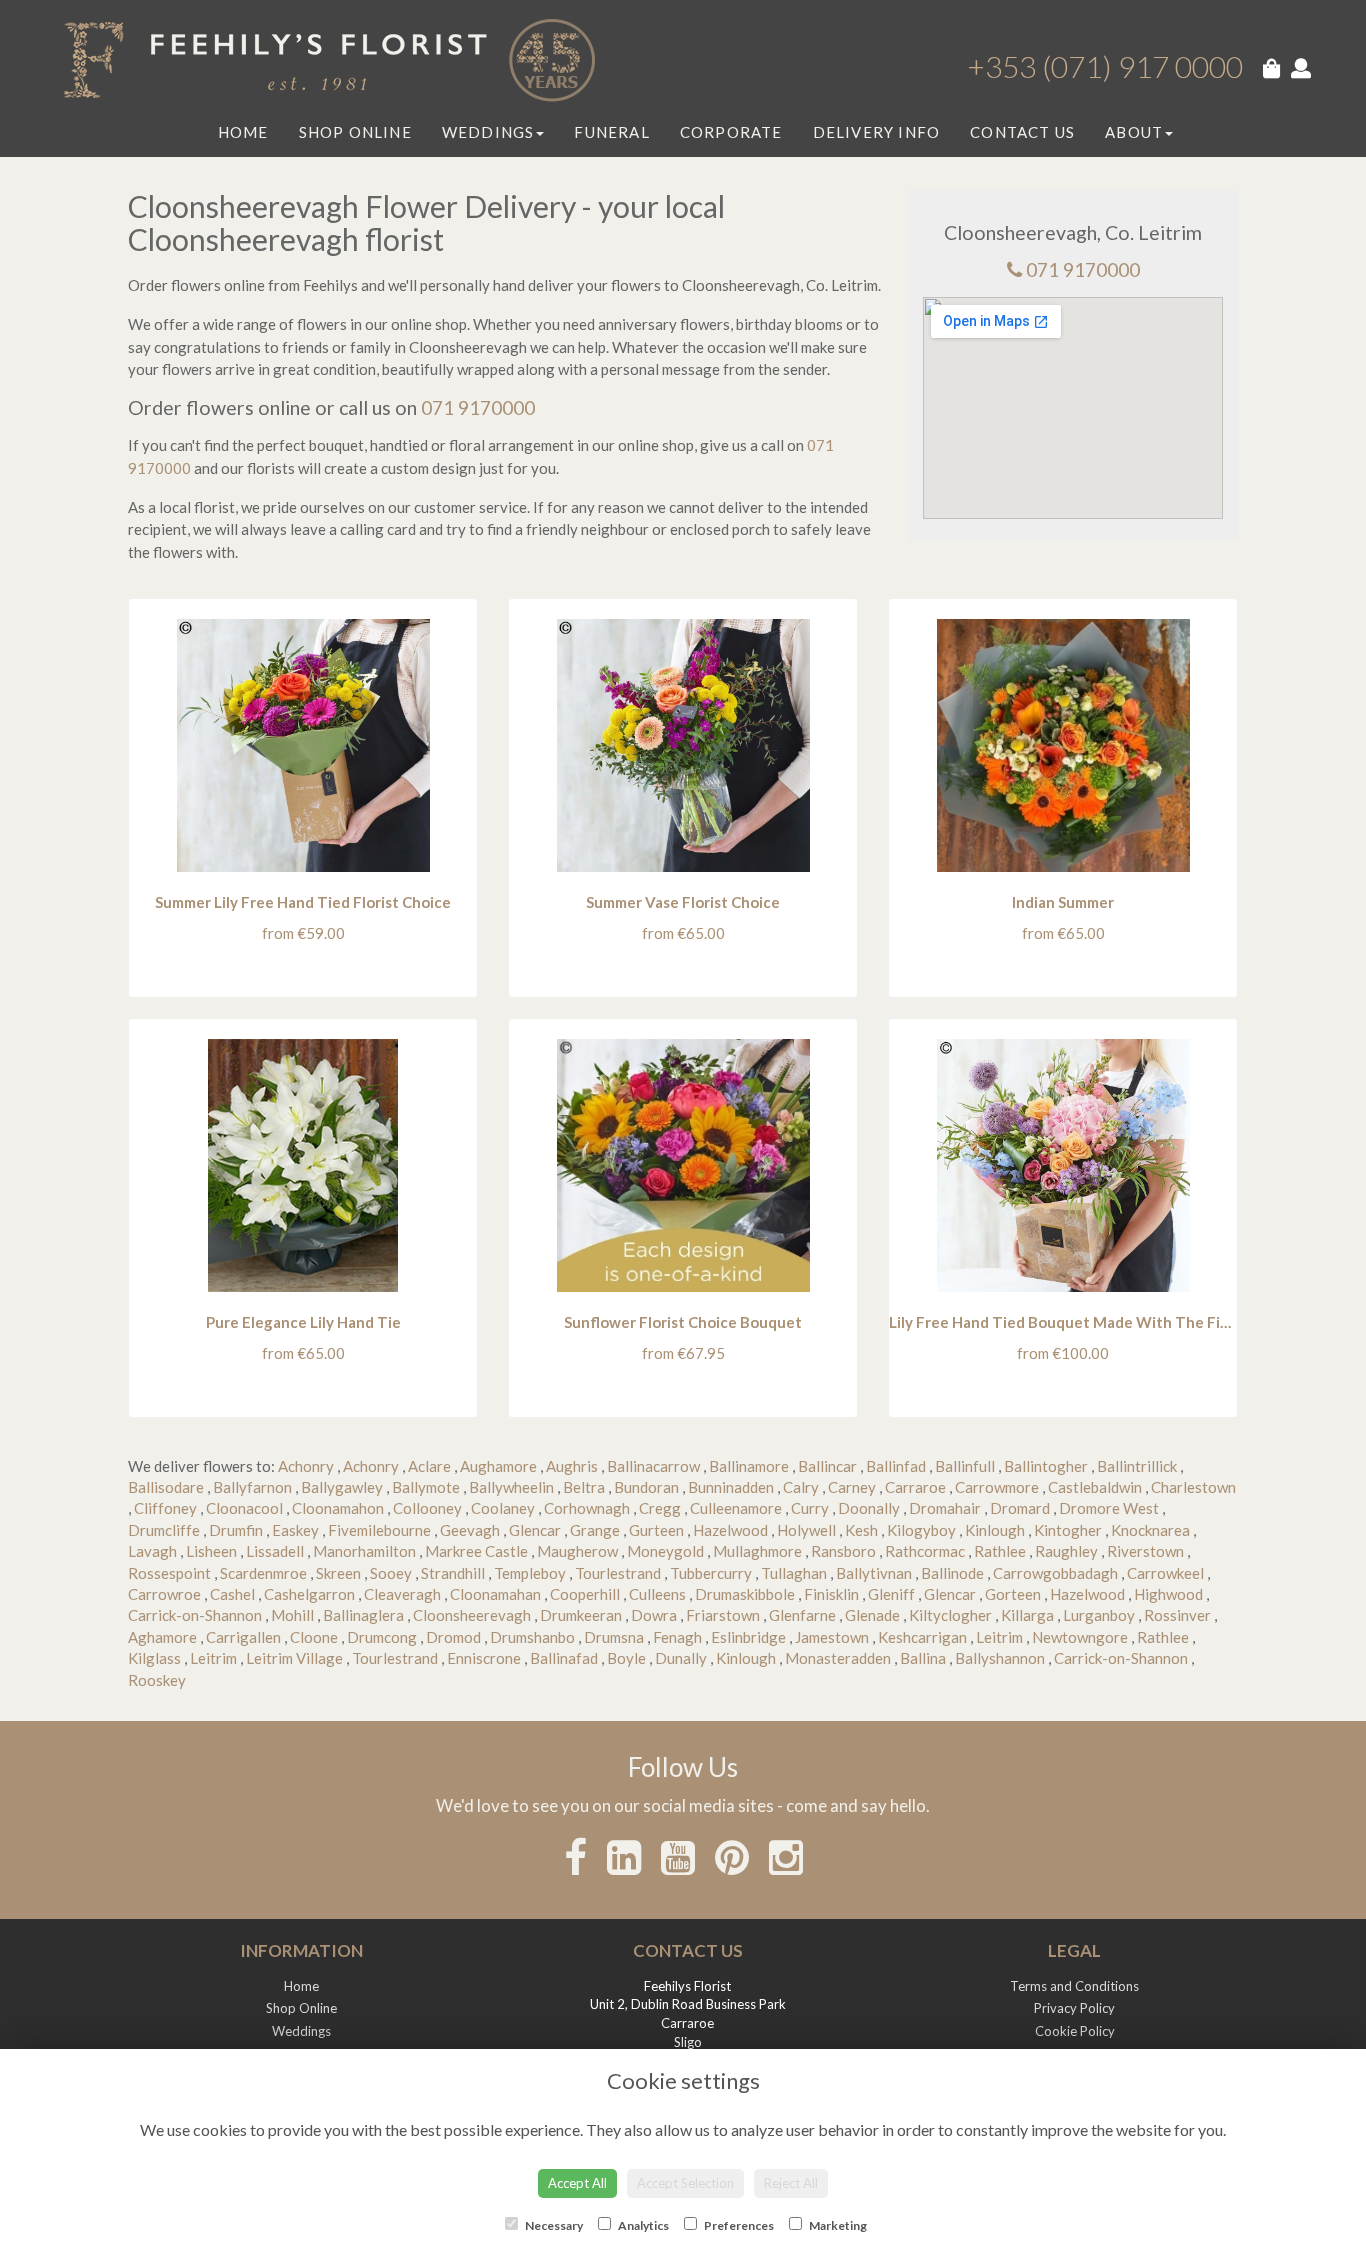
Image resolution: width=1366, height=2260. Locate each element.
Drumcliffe (164, 1530)
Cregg (660, 1508)
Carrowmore (997, 1487)
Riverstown (1145, 1551)
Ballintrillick (1137, 1466)
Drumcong (382, 1637)
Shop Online (355, 132)
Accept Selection (685, 2183)
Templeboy (530, 1573)
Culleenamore (736, 1508)
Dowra (654, 1615)
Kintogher (1068, 1530)
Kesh (861, 1530)
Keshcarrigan (922, 1637)
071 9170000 (1083, 269)
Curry (810, 1508)
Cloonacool (244, 1508)
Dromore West (1109, 1508)
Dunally (681, 1658)
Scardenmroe (263, 1573)
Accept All (577, 2183)
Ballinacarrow (653, 1466)
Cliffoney (165, 1508)
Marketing (837, 2225)
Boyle (626, 1658)
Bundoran (646, 1487)
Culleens (657, 1594)
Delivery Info (877, 132)
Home (243, 132)
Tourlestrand (618, 1573)
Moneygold (665, 1551)
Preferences (738, 2225)
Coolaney (503, 1508)
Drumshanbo (532, 1637)
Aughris (572, 1466)
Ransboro (843, 1551)
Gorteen (1013, 1594)
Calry (801, 1487)
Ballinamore (749, 1466)
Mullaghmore (757, 1551)
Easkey (295, 1530)
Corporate (731, 132)
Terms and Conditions (1074, 1986)
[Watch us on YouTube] (678, 1857)
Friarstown (723, 1615)
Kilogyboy (921, 1530)
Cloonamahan (495, 1594)
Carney (852, 1487)
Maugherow (577, 1551)
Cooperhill (585, 1594)
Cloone (314, 1637)
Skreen (338, 1573)
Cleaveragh (402, 1594)
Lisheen (211, 1551)
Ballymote (426, 1487)
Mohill (292, 1615)
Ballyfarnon (252, 1487)
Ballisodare (166, 1487)
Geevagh (470, 1530)
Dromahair (945, 1508)
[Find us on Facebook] (575, 1857)
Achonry (306, 1466)
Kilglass (154, 1658)
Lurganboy (1099, 1615)
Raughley (1066, 1551)
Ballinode (952, 1573)
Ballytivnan (874, 1573)
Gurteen (656, 1530)
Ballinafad (564, 1658)
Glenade (872, 1615)
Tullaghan (794, 1573)
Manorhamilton (364, 1551)
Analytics (642, 2225)
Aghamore (162, 1637)
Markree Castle (476, 1551)
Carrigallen (243, 1637)
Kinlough (995, 1530)
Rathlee (1000, 1551)
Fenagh (677, 1637)
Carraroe (915, 1487)
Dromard (1020, 1508)
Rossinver (1177, 1615)
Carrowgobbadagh (1055, 1573)
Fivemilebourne (379, 1530)
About (1134, 132)
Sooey (391, 1573)
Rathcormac (925, 1551)
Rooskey (157, 1680)
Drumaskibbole (745, 1594)
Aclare (429, 1466)
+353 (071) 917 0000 (1105, 66)
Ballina (923, 1658)
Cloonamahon (338, 1508)
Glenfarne (802, 1615)
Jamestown (832, 1637)
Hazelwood (730, 1530)
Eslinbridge (748, 1637)
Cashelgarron (309, 1594)
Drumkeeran (581, 1615)
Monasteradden (838, 1658)
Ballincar (827, 1466)
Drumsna (614, 1637)
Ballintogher (1046, 1466)
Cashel (232, 1594)
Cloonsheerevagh (472, 1615)
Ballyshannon (1000, 1658)
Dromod (453, 1637)
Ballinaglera (363, 1615)
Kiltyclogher (950, 1615)
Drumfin (236, 1530)
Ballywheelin (511, 1487)
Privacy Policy (1074, 2008)
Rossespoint (169, 1573)
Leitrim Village (294, 1658)
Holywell (806, 1530)
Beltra (584, 1487)
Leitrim (999, 1637)
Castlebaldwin (1095, 1487)
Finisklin (831, 1594)
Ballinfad (896, 1466)
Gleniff (891, 1594)
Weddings (488, 132)
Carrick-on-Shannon (195, 1615)
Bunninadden (731, 1487)
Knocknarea (1150, 1530)
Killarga (1027, 1615)
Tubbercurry (711, 1573)
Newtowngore (1080, 1637)
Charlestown (1193, 1487)
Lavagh (152, 1551)
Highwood (1168, 1594)
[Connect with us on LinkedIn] (624, 1857)
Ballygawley (342, 1487)
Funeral (611, 132)
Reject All (791, 2183)
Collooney (427, 1508)
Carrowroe (164, 1594)
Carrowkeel (1165, 1573)
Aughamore (498, 1466)
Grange (595, 1530)
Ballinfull (965, 1466)
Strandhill (453, 1573)
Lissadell (275, 1551)
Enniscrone (484, 1658)
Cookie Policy (1075, 2031)
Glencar (535, 1530)
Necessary (553, 2225)
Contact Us (1022, 132)
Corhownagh (587, 1508)
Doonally (869, 1508)
